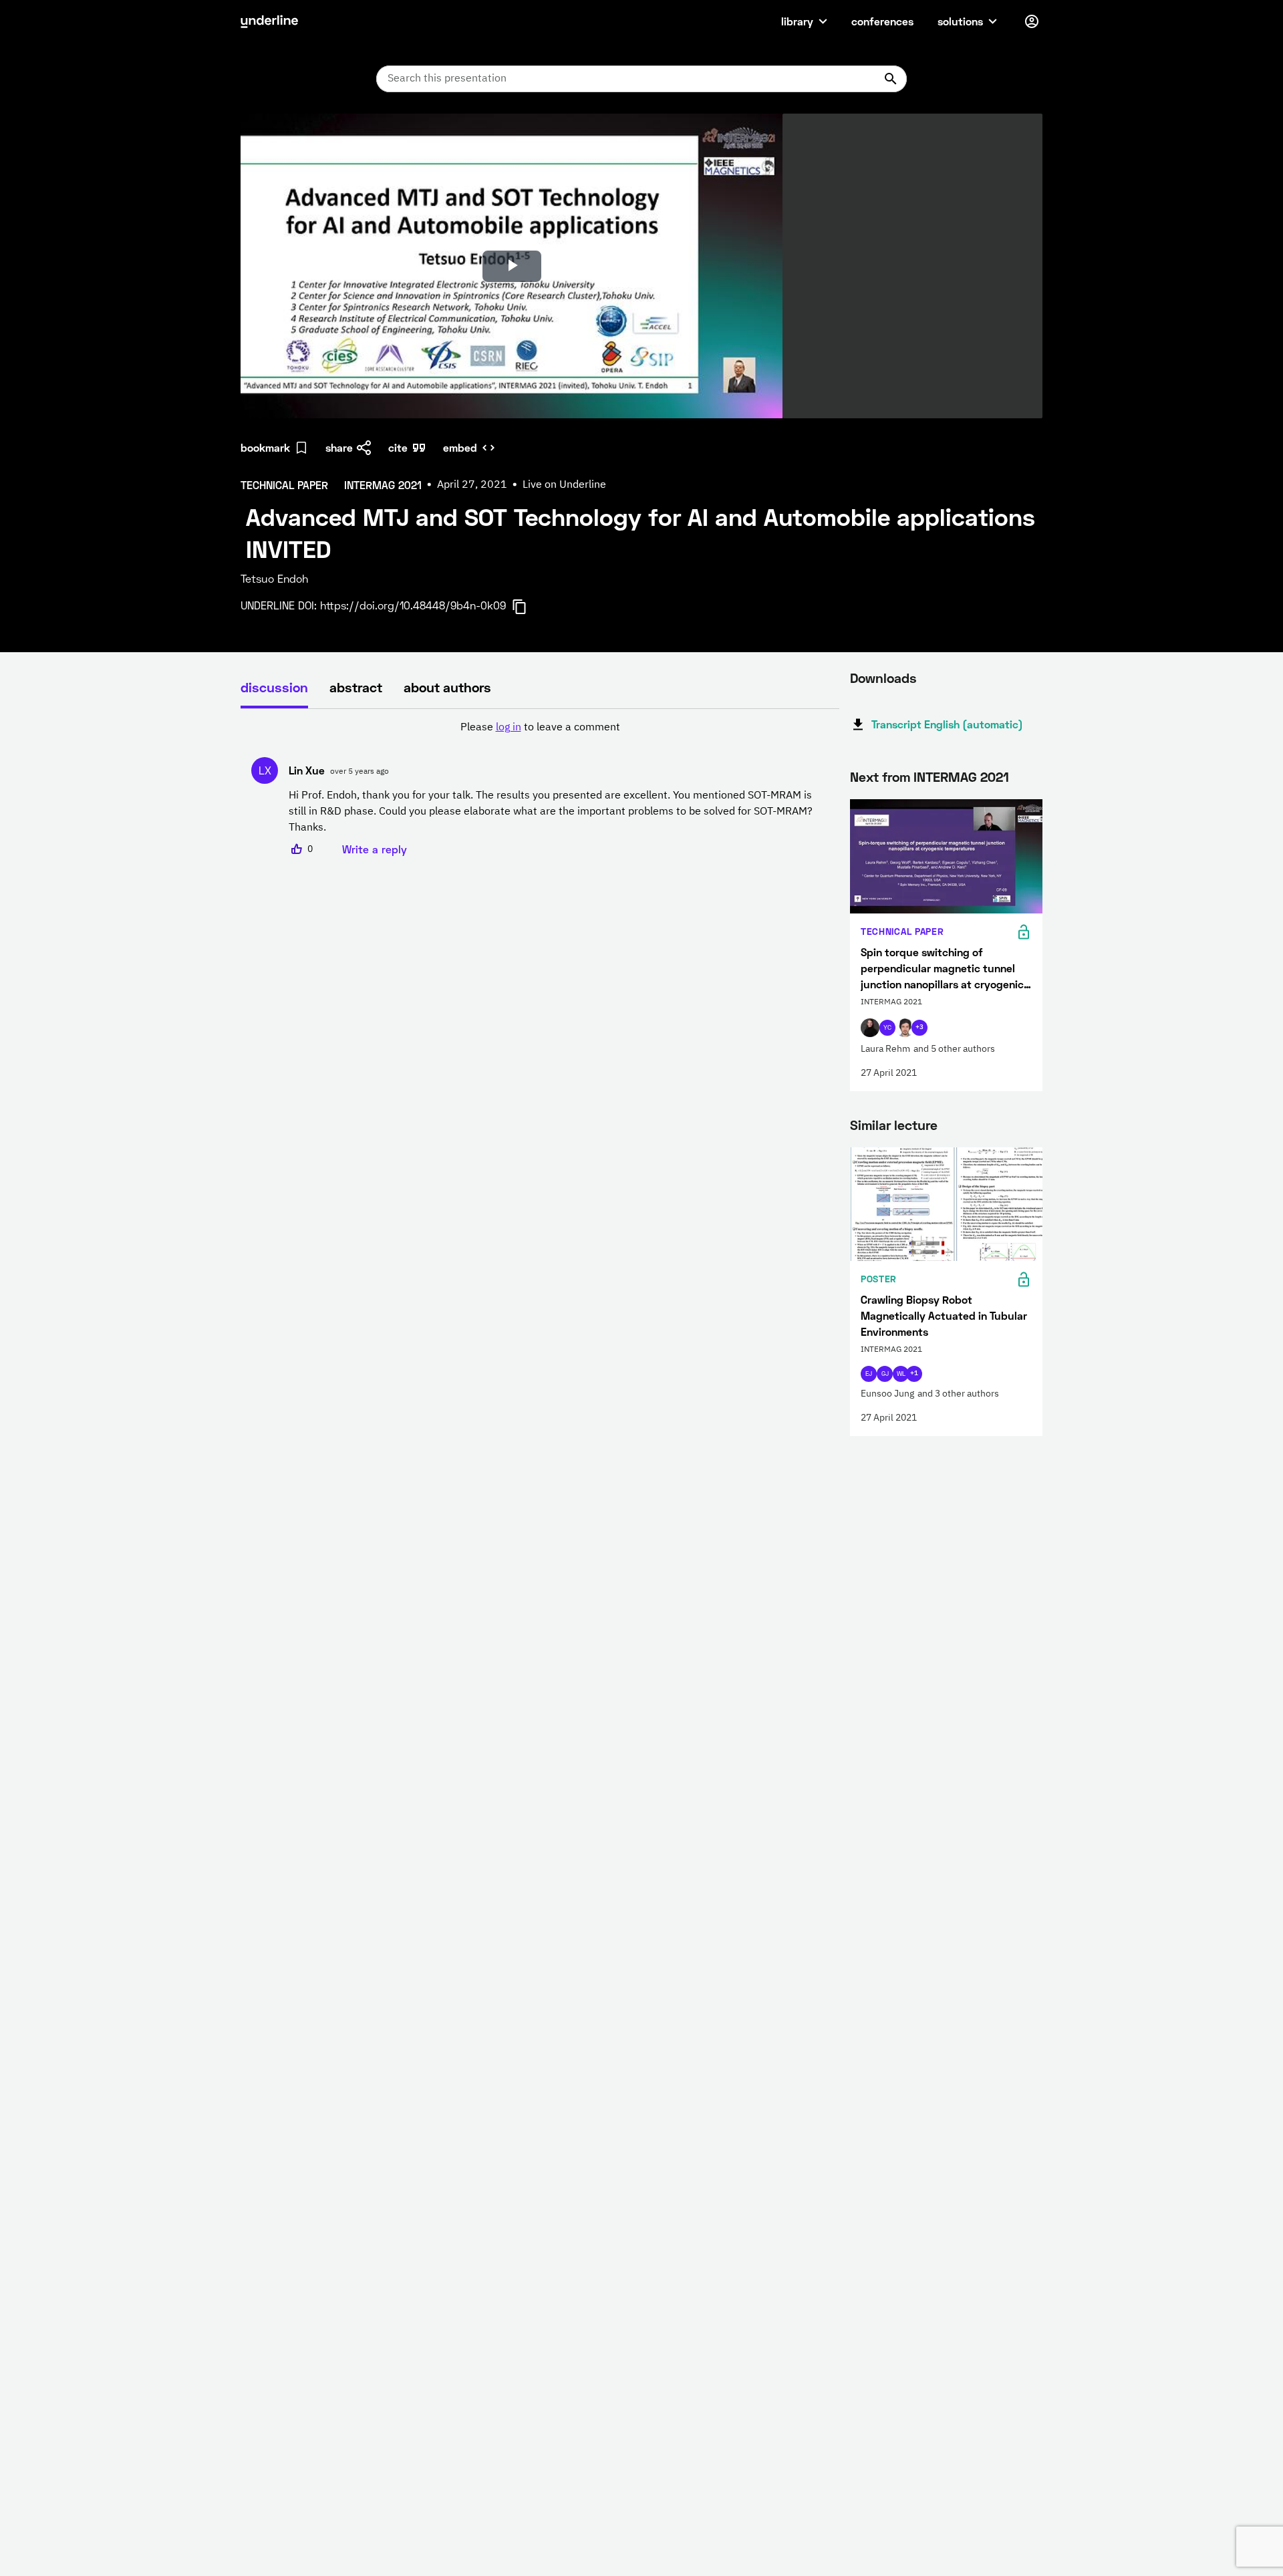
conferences (882, 21)
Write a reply (375, 849)
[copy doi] (527, 607)
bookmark (265, 447)
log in (509, 728)
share (339, 447)
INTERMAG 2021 (961, 776)
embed (460, 447)
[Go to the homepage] (269, 21)
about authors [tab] (447, 687)
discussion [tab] (274, 687)
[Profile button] (1032, 21)
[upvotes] (297, 849)
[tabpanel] (540, 789)
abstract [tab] (356, 687)
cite (398, 447)
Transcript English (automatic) (947, 724)
